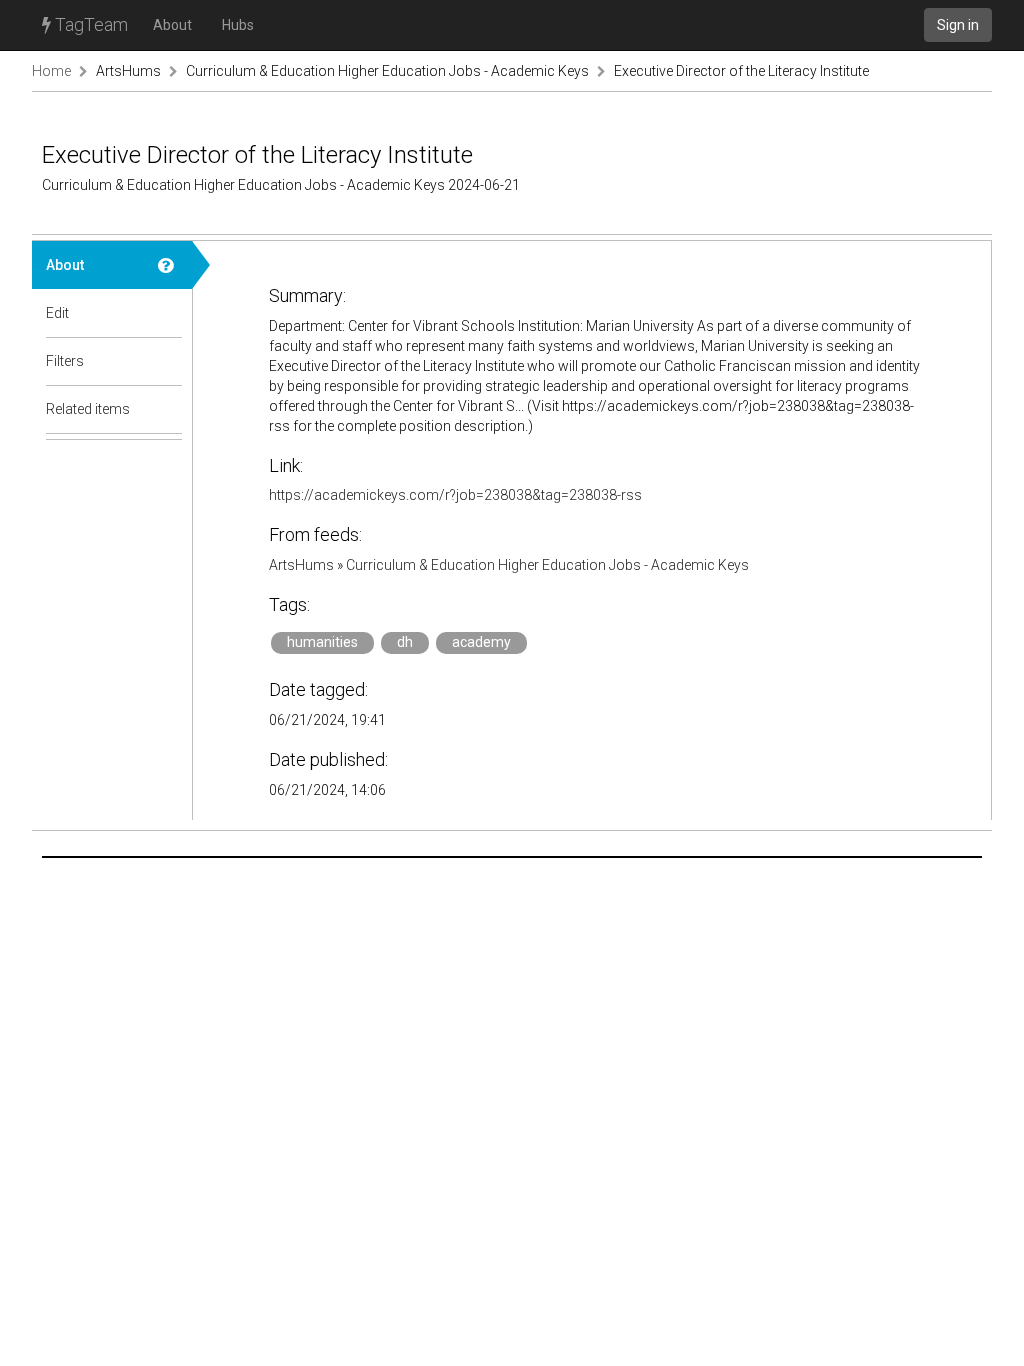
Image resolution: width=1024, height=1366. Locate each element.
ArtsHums (128, 71)
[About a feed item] (168, 265)
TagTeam (89, 24)
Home (51, 71)
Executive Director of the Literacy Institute (741, 71)
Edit (57, 313)
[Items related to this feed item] (168, 409)
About (172, 25)
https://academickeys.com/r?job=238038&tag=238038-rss (455, 495)
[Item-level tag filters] (168, 361)
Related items (88, 409)
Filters (65, 361)
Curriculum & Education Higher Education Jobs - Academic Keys (387, 71)
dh (405, 642)
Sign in (958, 25)
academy (481, 642)
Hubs (238, 25)
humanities (322, 642)
